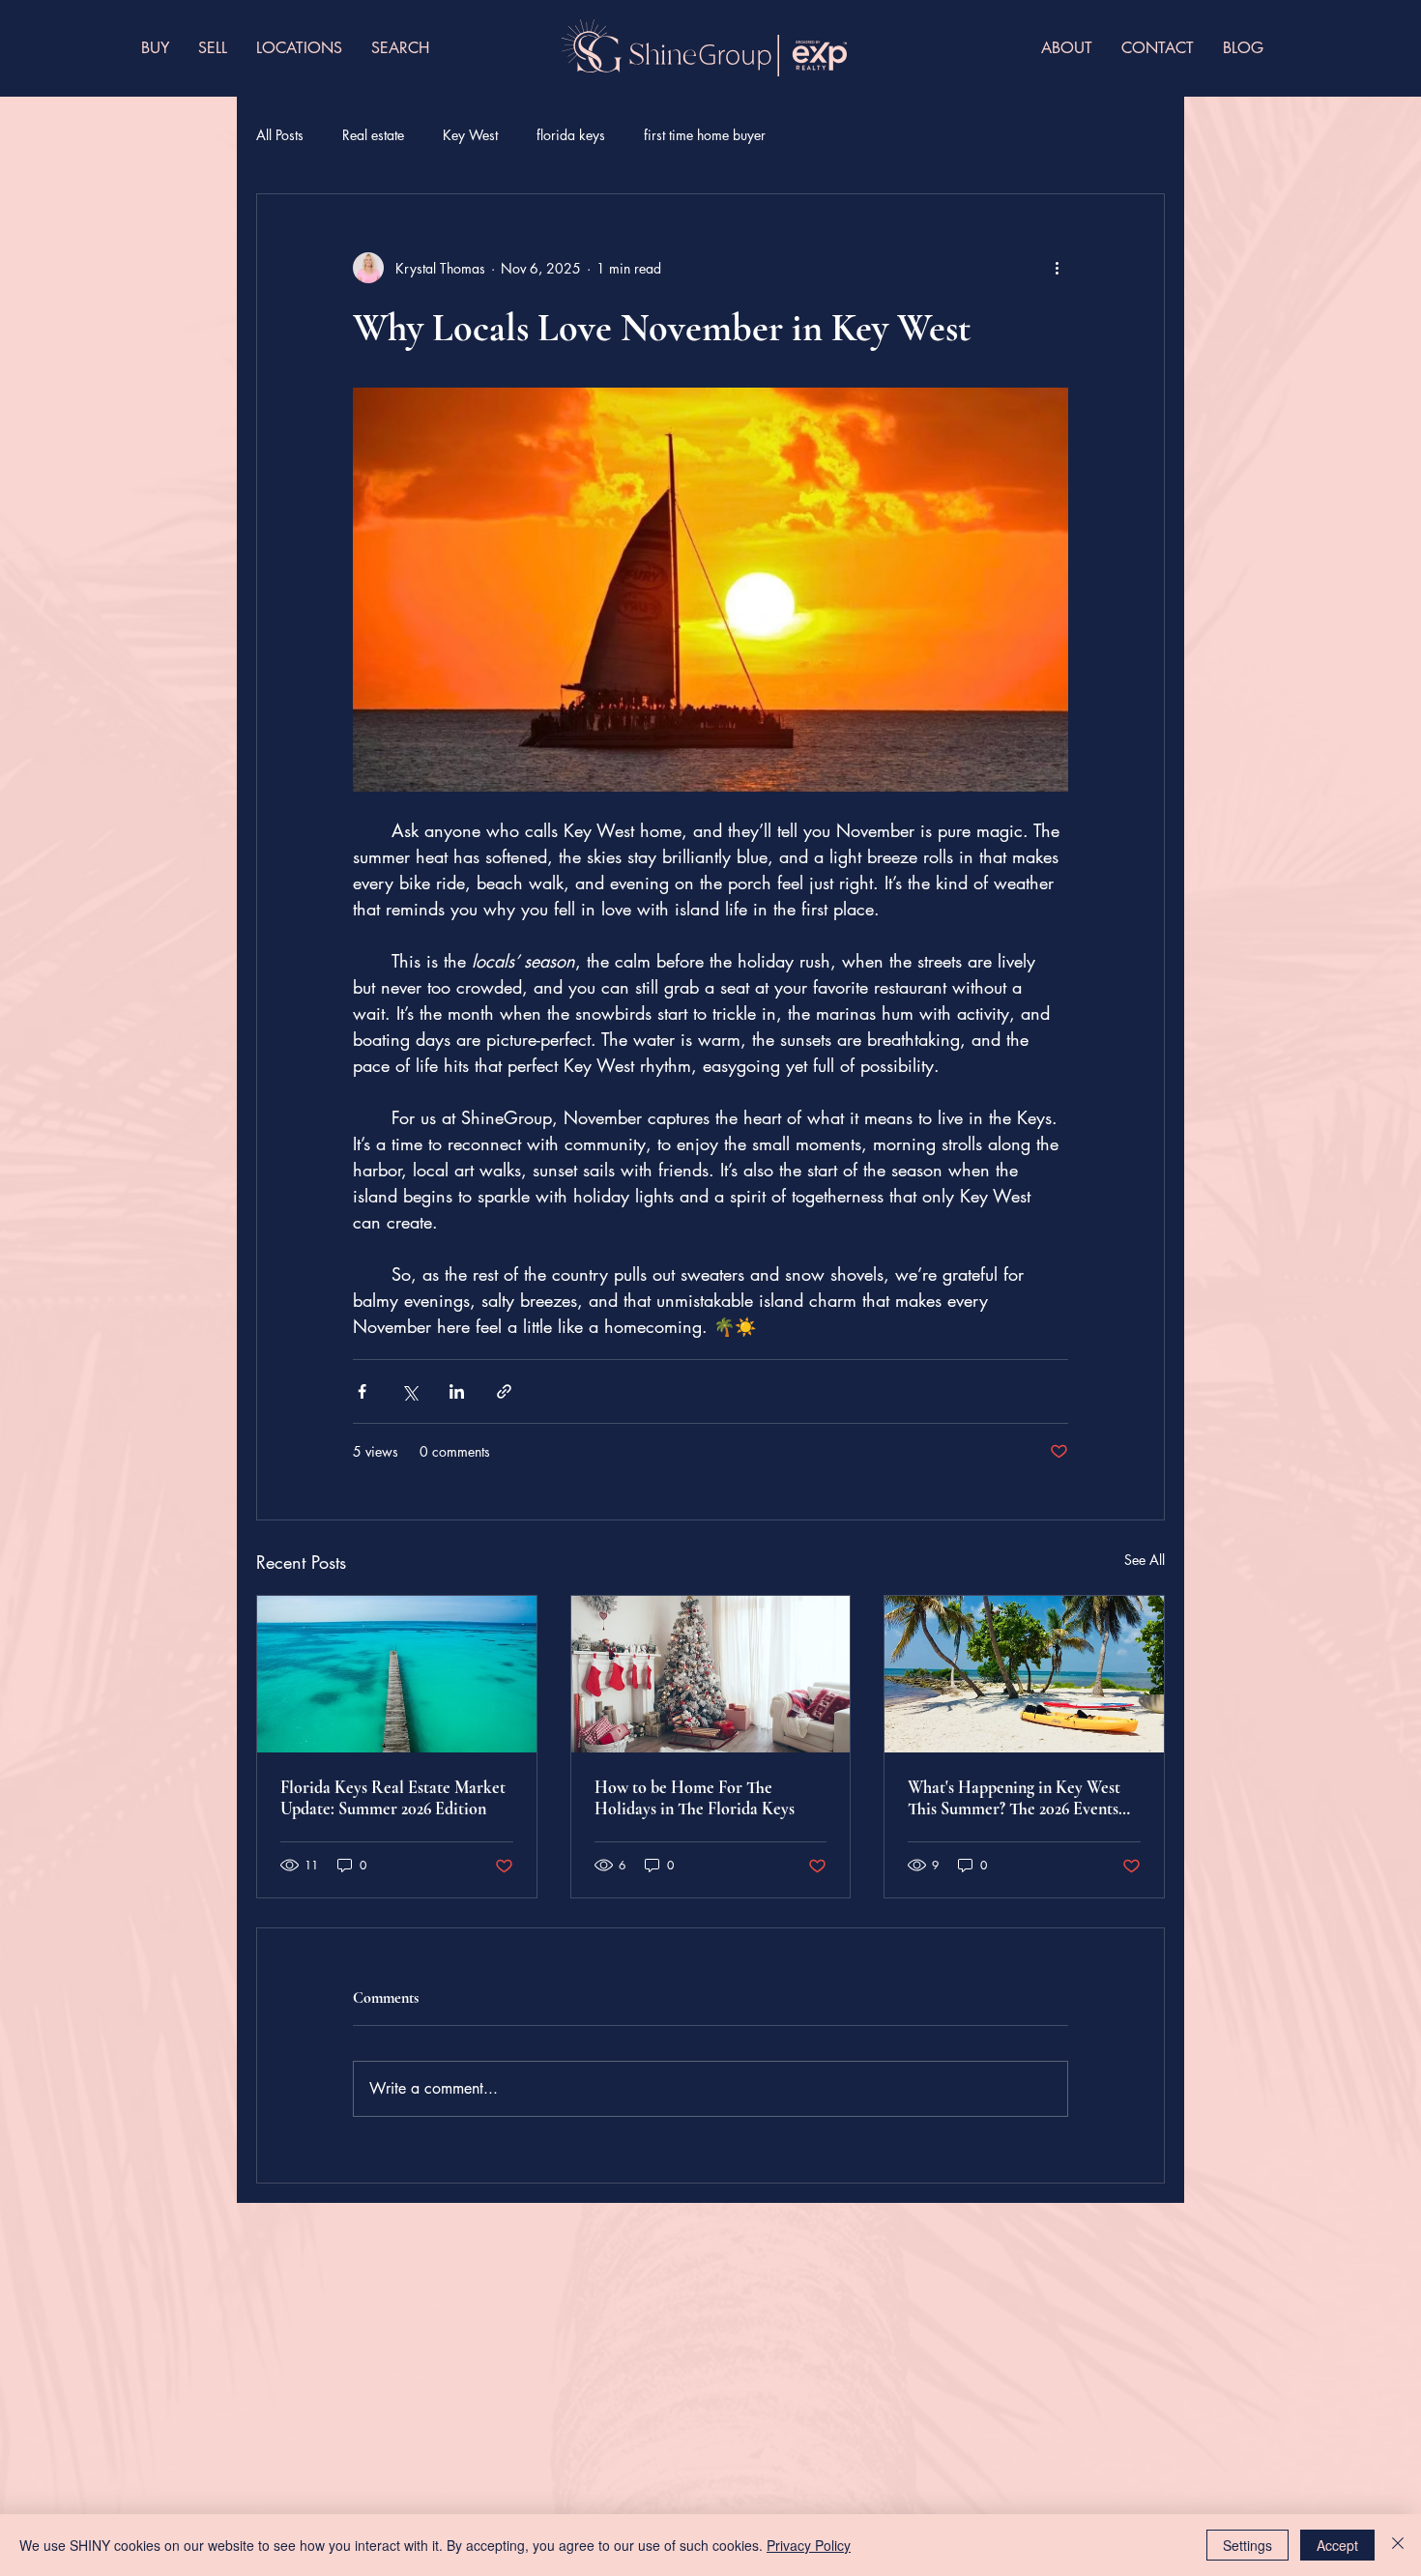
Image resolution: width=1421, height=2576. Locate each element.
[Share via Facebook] (362, 1391)
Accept (1337, 2545)
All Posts (280, 135)
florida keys (571, 135)
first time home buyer (705, 135)
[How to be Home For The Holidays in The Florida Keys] (711, 1674)
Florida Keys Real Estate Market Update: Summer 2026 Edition (393, 1798)
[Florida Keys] (397, 1674)
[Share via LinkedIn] (457, 1391)
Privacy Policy (809, 2545)
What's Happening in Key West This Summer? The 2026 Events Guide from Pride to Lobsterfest (1018, 1798)
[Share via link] (504, 1391)
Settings (1247, 2545)
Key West (470, 135)
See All (1145, 1560)
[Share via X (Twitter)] (409, 1391)
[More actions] (1057, 268)
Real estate (373, 135)
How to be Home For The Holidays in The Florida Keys (695, 1798)
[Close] (1398, 2545)
